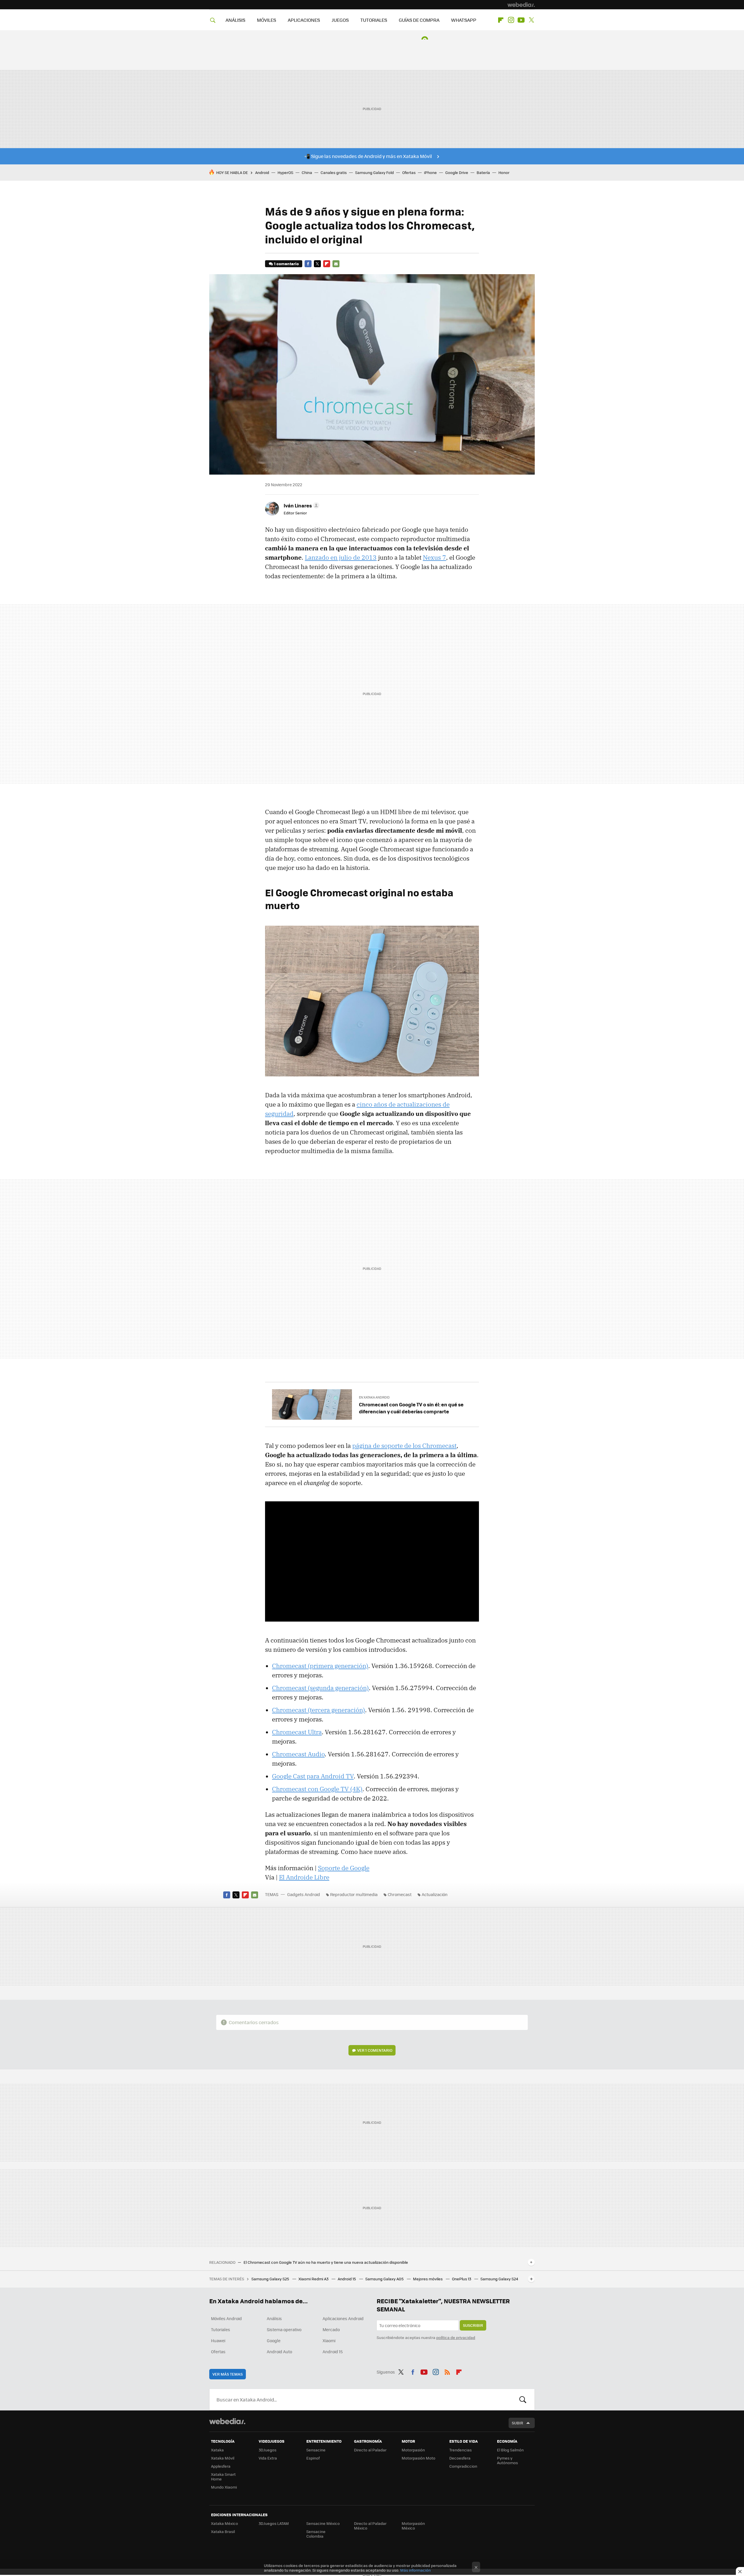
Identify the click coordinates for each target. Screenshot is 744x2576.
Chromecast (400, 1894)
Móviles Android (226, 2318)
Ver (375, 2050)
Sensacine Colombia (316, 2534)
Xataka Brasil (223, 2531)
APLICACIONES (304, 20)
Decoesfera (460, 2458)
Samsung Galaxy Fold (374, 172)
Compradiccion (463, 2466)
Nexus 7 (434, 557)
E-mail (336, 264)
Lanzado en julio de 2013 (341, 557)
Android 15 (347, 2279)
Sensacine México (323, 2523)
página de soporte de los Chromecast (404, 1446)
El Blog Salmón (510, 2450)
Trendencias (460, 2450)
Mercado (331, 2329)
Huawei (218, 2340)
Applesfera (221, 2466)
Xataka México (225, 2523)
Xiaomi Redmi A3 (314, 2279)
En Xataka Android (374, 1397)
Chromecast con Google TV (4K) (317, 1789)
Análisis (274, 2318)
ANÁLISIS (235, 20)
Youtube (521, 20)
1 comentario (286, 264)
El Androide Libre (304, 1877)
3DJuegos (268, 2450)
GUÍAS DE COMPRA (419, 20)
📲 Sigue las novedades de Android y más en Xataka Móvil (368, 156)
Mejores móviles (428, 2279)
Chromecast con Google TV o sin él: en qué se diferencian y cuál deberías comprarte (411, 1408)
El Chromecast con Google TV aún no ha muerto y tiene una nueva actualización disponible (326, 2262)
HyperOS (285, 172)
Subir (517, 2423)
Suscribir (473, 2325)
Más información (415, 2570)
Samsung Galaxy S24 (499, 2279)
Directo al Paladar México (370, 2526)
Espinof (313, 2458)
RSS (447, 2371)
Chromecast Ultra (297, 1732)
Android (262, 172)
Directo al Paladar (370, 2450)
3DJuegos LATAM (274, 2523)
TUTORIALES (374, 20)
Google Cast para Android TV (313, 1776)
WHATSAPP (464, 20)
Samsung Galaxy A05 (385, 2279)
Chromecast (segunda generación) (320, 1688)
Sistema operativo (284, 2329)
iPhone (430, 172)
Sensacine (316, 2450)
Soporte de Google (344, 1868)
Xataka (217, 2450)
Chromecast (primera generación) (320, 1666)
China (307, 172)
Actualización (435, 1894)
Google (274, 2340)
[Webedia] (521, 5)
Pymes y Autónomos (507, 2460)
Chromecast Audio (298, 1754)
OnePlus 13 (462, 2279)
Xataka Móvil (223, 2458)
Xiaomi (329, 2340)
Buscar (523, 2399)
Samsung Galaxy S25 (271, 2279)
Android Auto (279, 2351)
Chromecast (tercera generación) (319, 1710)
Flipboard (501, 20)
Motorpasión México (413, 2526)
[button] (301, 505)
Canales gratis (334, 172)
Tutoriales (221, 2329)
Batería (483, 172)
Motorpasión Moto (419, 2458)
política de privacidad (456, 2337)
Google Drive (457, 172)
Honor (504, 172)
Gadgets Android (304, 1894)
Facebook (308, 264)
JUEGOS (340, 20)
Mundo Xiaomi (224, 2487)
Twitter (531, 20)
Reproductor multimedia (354, 1894)
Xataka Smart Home (223, 2477)
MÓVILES (267, 20)
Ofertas (409, 172)
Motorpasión (413, 2450)
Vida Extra (268, 2458)
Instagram (511, 20)
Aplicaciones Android (343, 2318)
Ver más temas (228, 2374)
